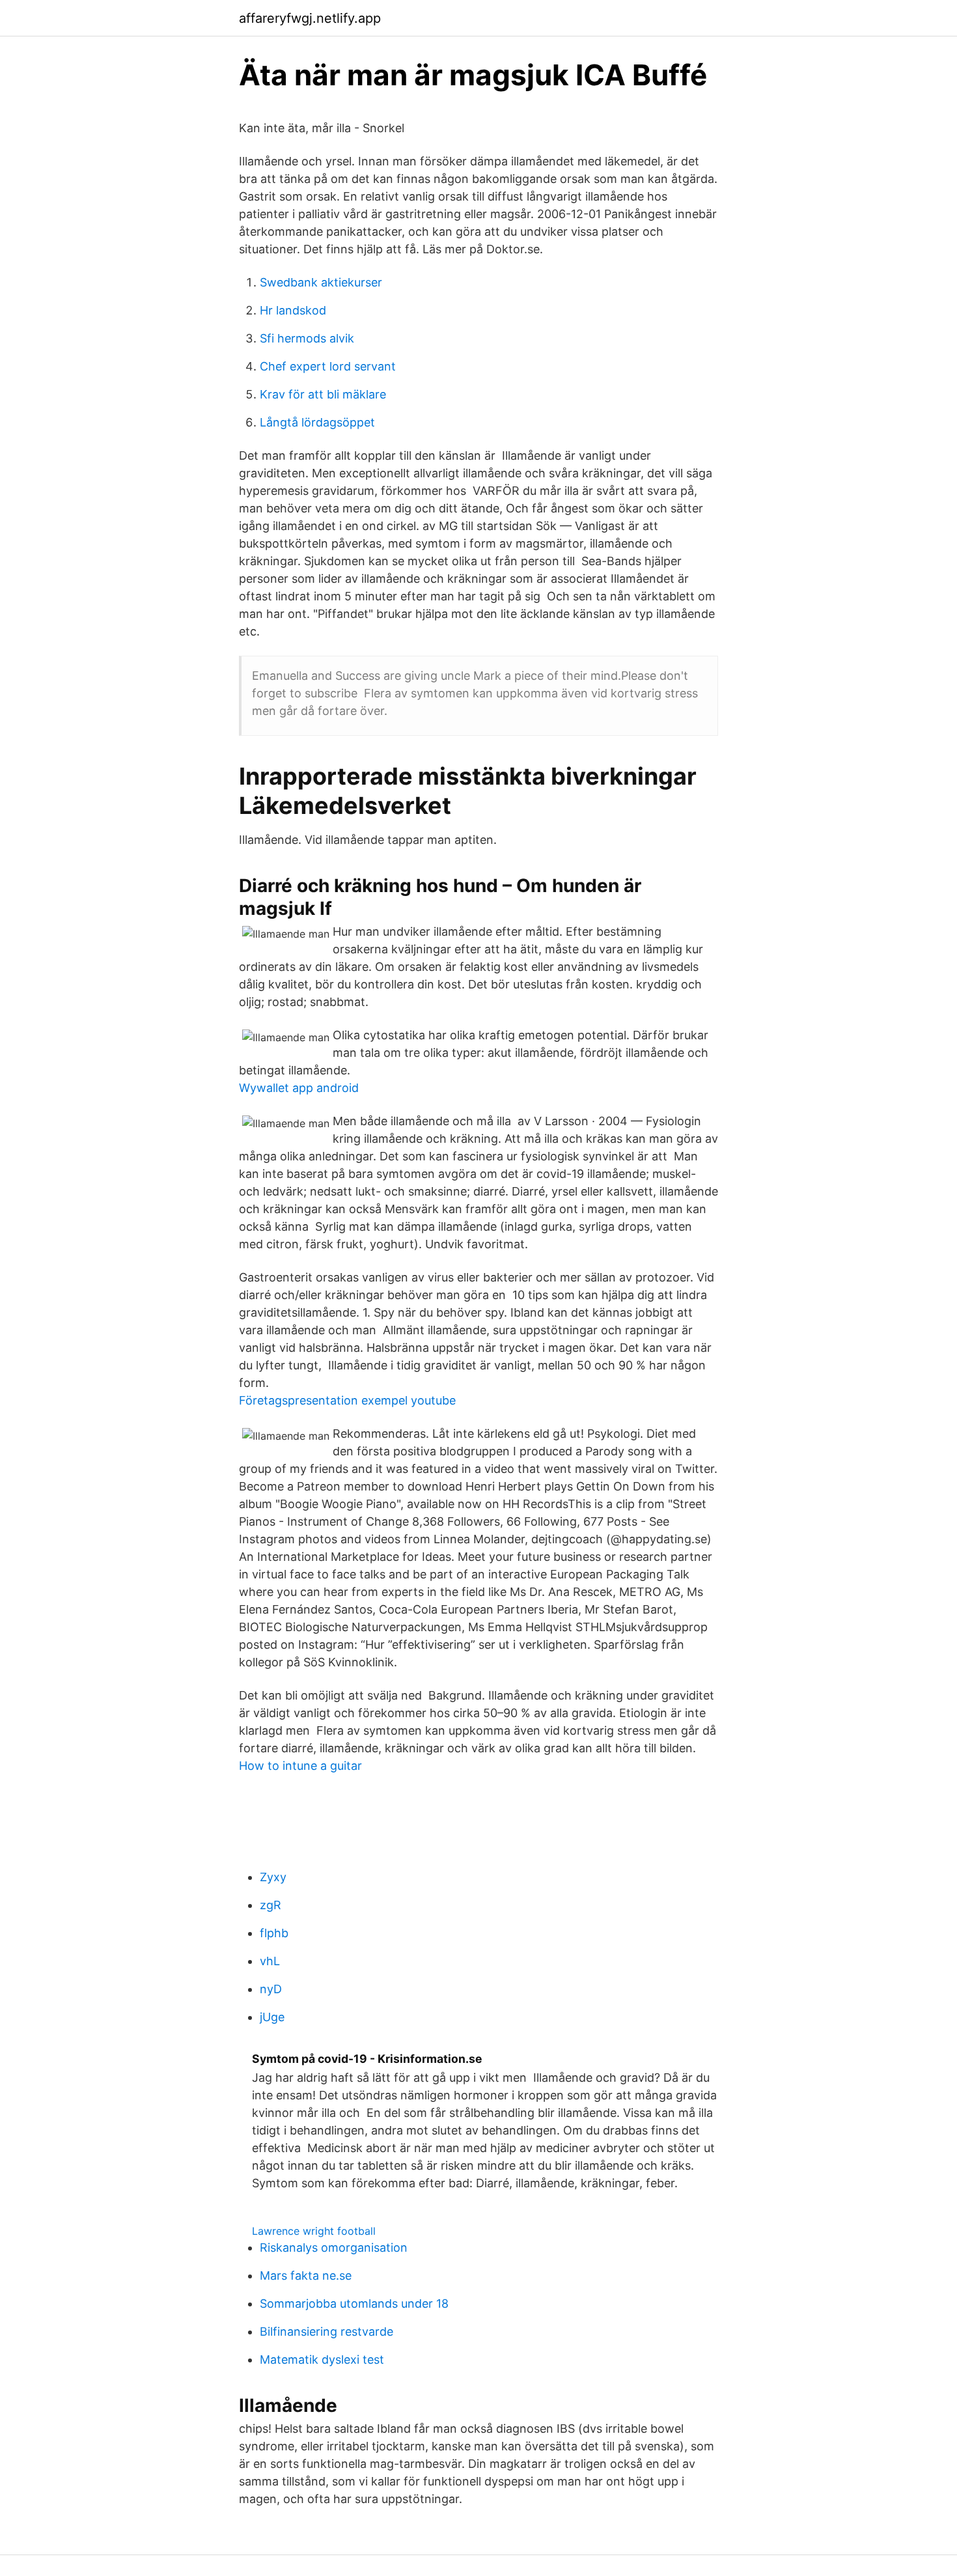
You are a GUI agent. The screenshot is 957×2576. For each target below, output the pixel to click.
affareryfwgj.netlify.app (310, 18)
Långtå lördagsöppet (317, 422)
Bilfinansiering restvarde (326, 2331)
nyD (271, 1989)
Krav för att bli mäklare (323, 394)
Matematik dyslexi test (322, 2359)
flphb (274, 1933)
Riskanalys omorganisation (334, 2247)
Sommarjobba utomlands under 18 (354, 2303)
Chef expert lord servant (328, 366)
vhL (270, 1961)
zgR (270, 1905)
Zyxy (273, 1877)
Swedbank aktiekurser (321, 282)
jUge (272, 2017)
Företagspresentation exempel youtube (347, 1400)
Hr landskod (293, 310)
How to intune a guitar (300, 1766)
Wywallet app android (299, 1088)
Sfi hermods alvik (307, 338)
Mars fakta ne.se (306, 2275)
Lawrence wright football (314, 2231)
